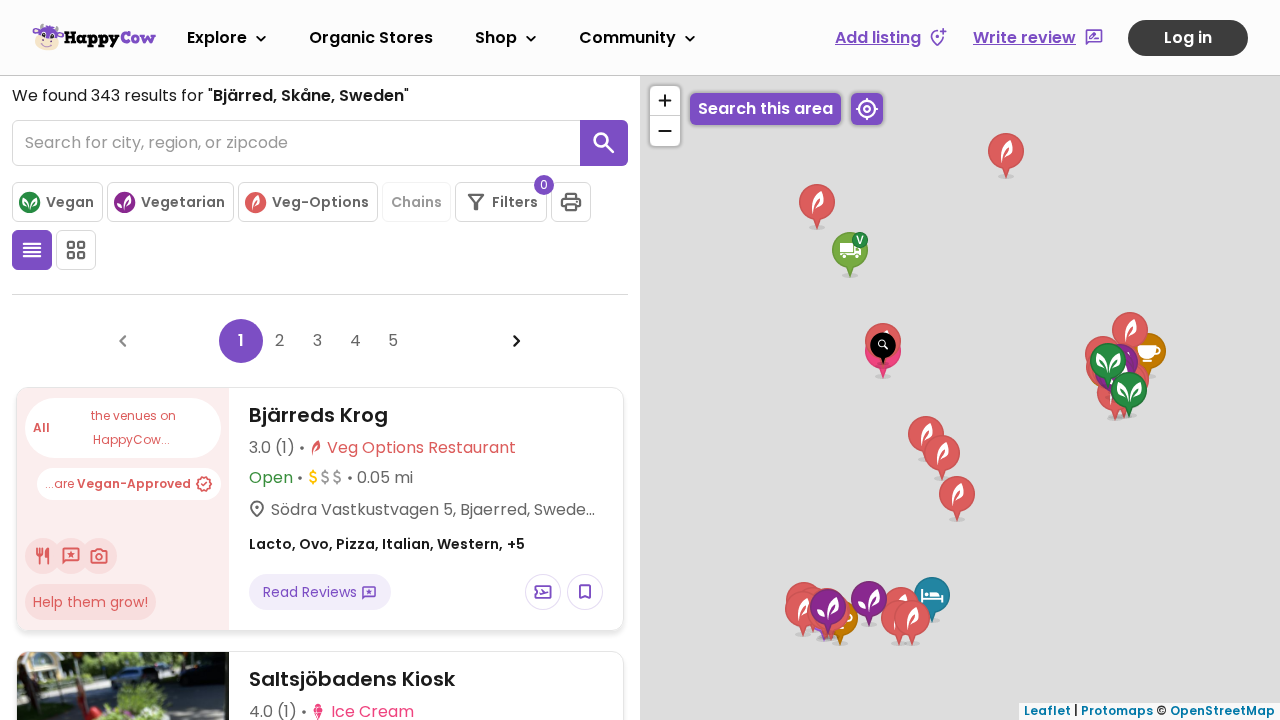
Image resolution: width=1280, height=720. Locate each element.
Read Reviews (312, 592)
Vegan (70, 202)
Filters (519, 197)
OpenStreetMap (1222, 710)
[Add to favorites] (585, 592)
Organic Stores (371, 37)
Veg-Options (320, 202)
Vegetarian (183, 202)
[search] (604, 143)
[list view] (32, 250)
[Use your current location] (867, 109)
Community (627, 37)
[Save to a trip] (543, 592)
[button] (883, 349)
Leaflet (1047, 710)
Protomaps (1117, 710)
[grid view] (76, 250)
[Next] (517, 341)
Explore (217, 37)
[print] (571, 202)
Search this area (765, 108)
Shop (496, 37)
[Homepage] (94, 37)
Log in (1188, 37)
